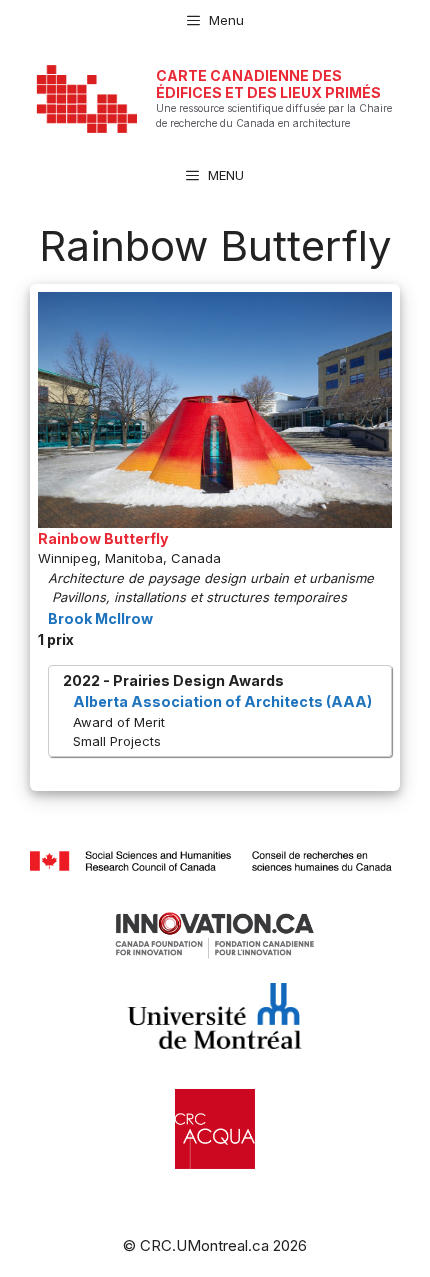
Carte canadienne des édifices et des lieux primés (268, 84)
